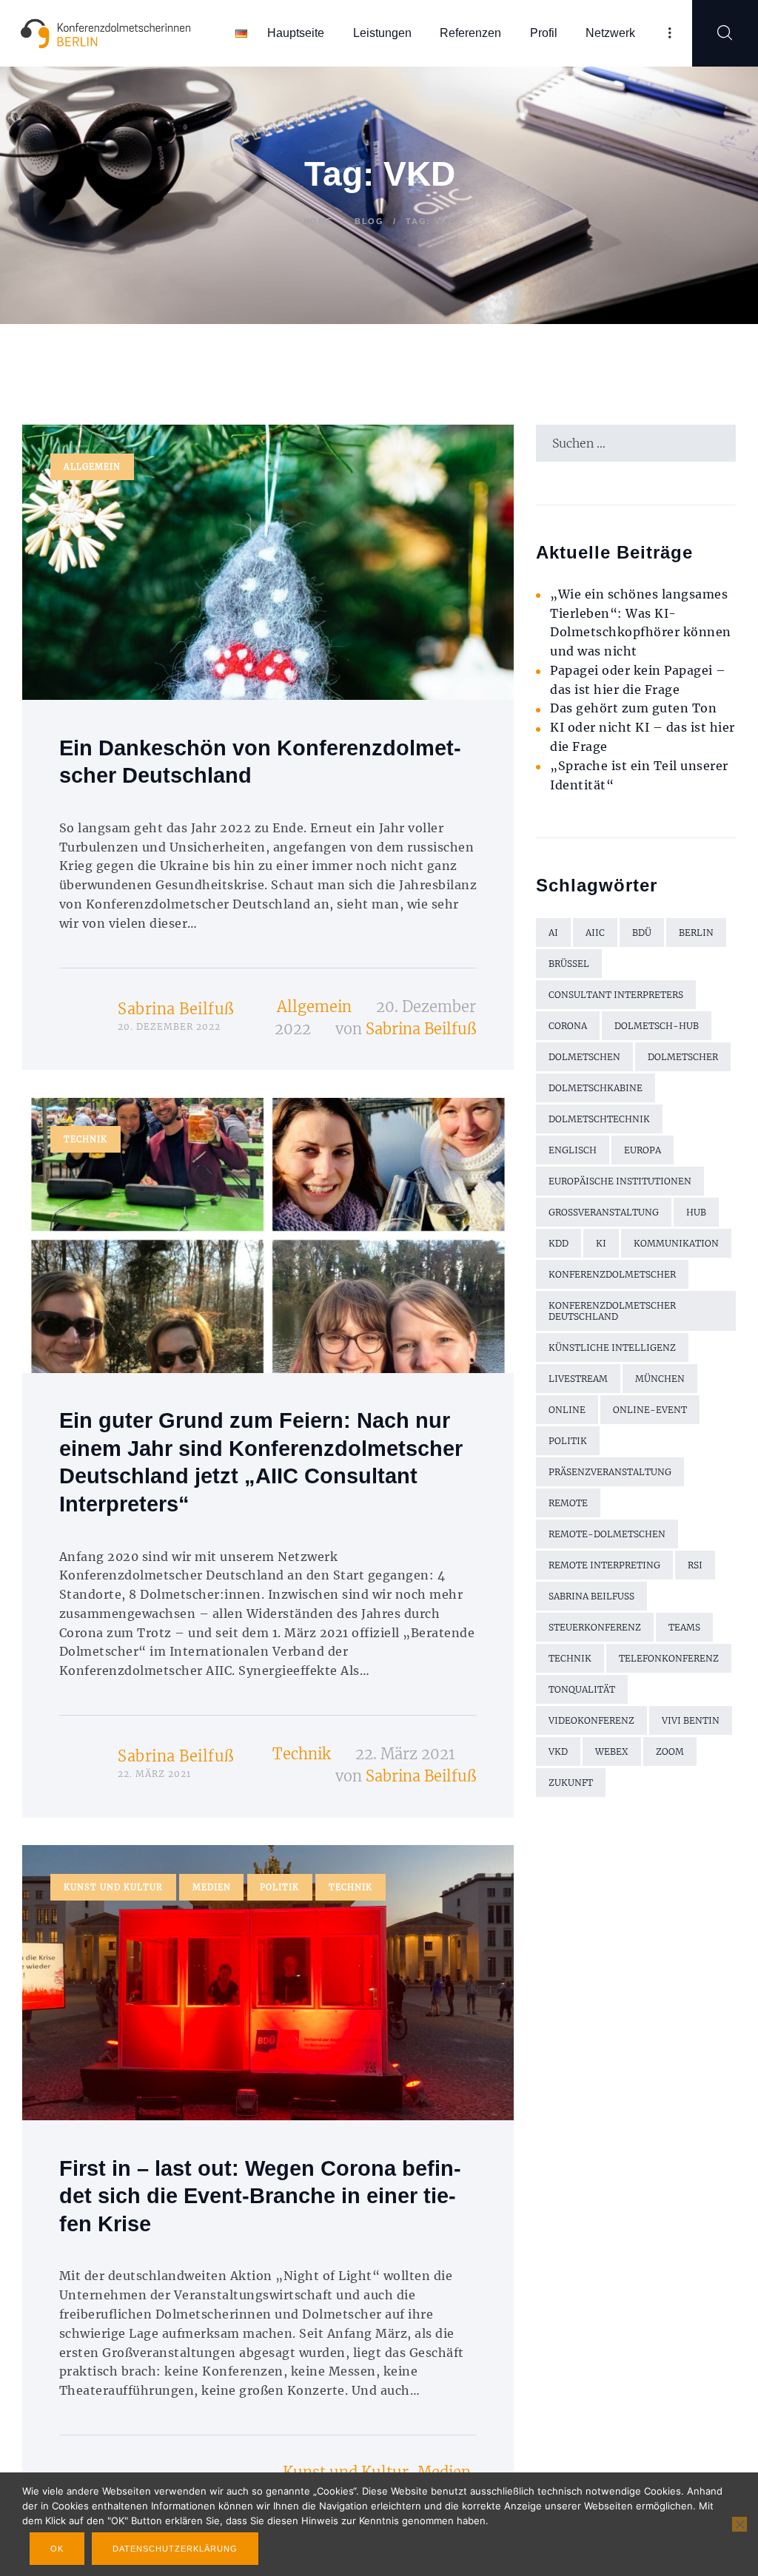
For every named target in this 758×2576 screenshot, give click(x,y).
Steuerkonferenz (595, 1627)
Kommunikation (676, 1243)
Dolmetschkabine (596, 1088)
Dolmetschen (584, 1057)
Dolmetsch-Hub (657, 1026)
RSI (695, 1565)
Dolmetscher (683, 1057)
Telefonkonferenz (669, 1658)
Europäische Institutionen (620, 1181)
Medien (212, 1887)
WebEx (612, 1751)
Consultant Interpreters (616, 995)
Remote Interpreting (604, 1565)
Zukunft (571, 1783)
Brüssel (569, 964)
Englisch (573, 1150)
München (660, 1379)
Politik (279, 1887)
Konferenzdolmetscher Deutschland (612, 1311)
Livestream (578, 1379)
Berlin (696, 933)
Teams (684, 1627)
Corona (568, 1026)
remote (568, 1503)
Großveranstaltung (604, 1212)
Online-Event (650, 1410)
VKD (558, 1751)
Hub (696, 1212)
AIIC (595, 933)
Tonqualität (582, 1689)
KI (601, 1243)
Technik (85, 1139)
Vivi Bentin (691, 1720)
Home (318, 221)
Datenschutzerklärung (175, 2549)
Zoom (670, 1751)
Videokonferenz (591, 1720)
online (567, 1410)
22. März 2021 (405, 1754)
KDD (559, 1243)
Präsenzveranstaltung (610, 1472)
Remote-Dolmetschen (607, 1534)
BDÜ (642, 933)
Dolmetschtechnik (599, 1119)
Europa (643, 1150)
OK (57, 2549)
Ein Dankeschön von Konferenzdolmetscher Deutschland (260, 762)
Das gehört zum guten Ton (633, 708)
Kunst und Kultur (113, 1887)
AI (553, 933)
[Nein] (739, 2524)
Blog (369, 221)
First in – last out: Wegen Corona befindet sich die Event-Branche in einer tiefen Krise (260, 2196)
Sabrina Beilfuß (176, 1009)
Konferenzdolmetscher (612, 1274)
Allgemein (92, 467)
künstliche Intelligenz (612, 1348)
